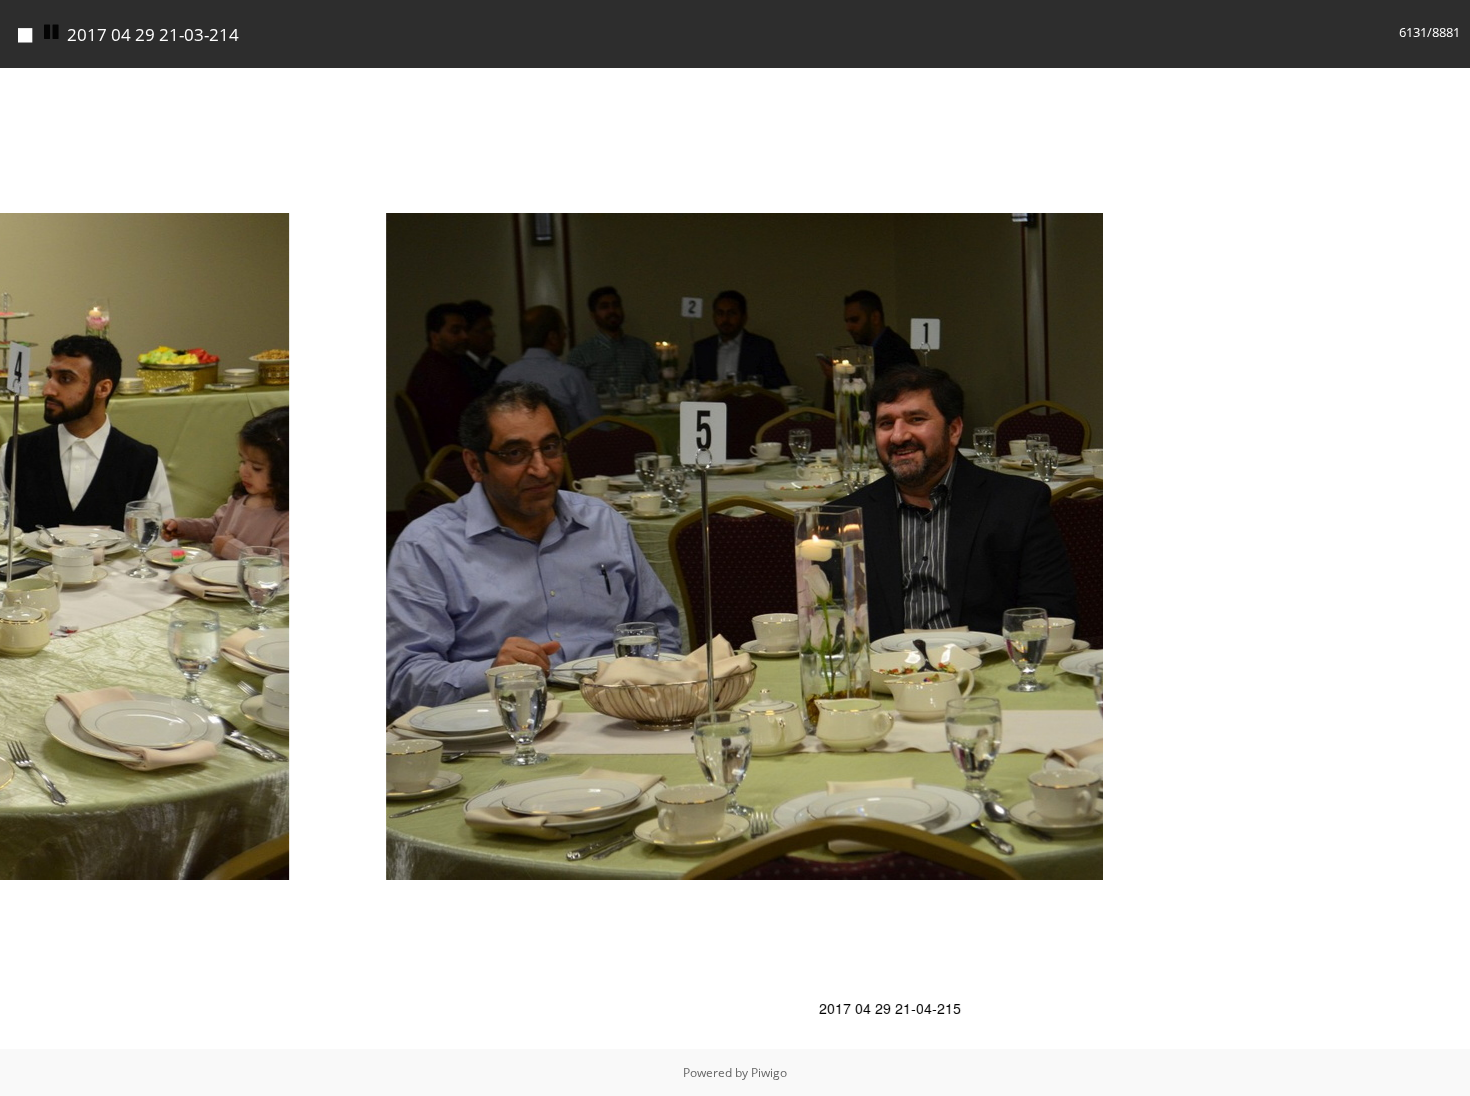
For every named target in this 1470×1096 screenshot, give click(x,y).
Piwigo (769, 1072)
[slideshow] (52, 32)
